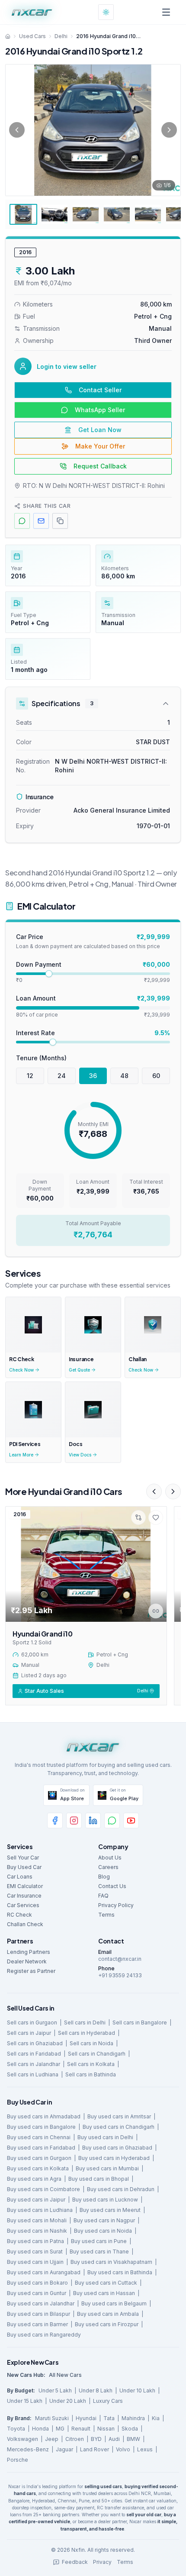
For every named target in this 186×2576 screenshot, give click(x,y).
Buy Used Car (24, 1867)
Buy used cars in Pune (99, 2241)
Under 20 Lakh (68, 2401)
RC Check (19, 1915)
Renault (81, 2429)
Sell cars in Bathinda (91, 2074)
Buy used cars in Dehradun (121, 2189)
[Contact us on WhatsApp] (112, 1821)
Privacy (102, 2562)
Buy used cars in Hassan (104, 2293)
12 (30, 1076)
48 (124, 1076)
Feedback (75, 2562)
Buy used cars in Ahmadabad (44, 2116)
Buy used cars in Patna (35, 2241)
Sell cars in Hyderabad (87, 2033)
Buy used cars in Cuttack (106, 2283)
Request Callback (100, 466)
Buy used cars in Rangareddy (44, 2335)
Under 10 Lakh (137, 2390)
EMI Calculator (25, 1886)
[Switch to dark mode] (106, 12)
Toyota (16, 2429)
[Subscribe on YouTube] (131, 1821)
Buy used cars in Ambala (108, 2314)
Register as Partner (31, 1971)
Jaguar (64, 2449)
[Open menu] (166, 12)
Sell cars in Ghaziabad (35, 2043)
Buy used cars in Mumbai (107, 2168)
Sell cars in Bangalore (140, 2022)
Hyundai (86, 2418)
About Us (110, 1858)
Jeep (52, 2439)
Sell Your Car (23, 1858)
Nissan (106, 2429)
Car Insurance (24, 1896)
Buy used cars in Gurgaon (39, 2158)
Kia (156, 2418)
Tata (109, 2418)
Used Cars (32, 36)
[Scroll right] (173, 1491)
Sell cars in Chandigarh (97, 2054)
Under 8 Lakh (96, 2390)
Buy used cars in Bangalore (41, 2127)
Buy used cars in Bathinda (120, 2272)
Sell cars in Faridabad (34, 2054)
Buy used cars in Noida (103, 2231)
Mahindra (133, 2418)
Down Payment (39, 964)
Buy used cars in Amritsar (119, 2116)
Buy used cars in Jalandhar (41, 2303)
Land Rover (95, 2449)
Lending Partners (29, 1952)
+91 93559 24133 (120, 1975)
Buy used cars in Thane (99, 2252)
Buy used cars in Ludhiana (40, 2210)
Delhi (61, 36)
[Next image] (169, 130)
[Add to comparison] (138, 1517)
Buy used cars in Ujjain (35, 2262)
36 (93, 1076)
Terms (106, 1915)
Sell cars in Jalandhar (34, 2064)
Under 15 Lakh (25, 2401)
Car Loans (20, 1877)
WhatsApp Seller (100, 410)
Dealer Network (27, 1961)
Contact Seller (100, 390)
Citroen (75, 2439)
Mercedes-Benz (28, 2449)
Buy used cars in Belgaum (114, 2303)
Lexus (145, 2449)
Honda (40, 2429)
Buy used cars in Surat (35, 2252)
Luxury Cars (108, 2401)
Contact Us (112, 1886)
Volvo (123, 2449)
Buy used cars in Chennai (39, 2137)
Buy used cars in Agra (34, 2179)
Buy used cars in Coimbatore (43, 2189)
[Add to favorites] (156, 1517)
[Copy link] (156, 1611)
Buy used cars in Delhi (105, 2137)
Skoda (130, 2429)
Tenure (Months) (41, 1058)
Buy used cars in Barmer (37, 2324)
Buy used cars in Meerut (110, 2210)
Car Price (30, 937)
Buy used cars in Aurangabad (44, 2272)
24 (62, 1076)
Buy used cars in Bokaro (37, 2283)
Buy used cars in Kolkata (38, 2168)
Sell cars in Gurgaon (32, 2022)
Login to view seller (67, 366)
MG (60, 2429)
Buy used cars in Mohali (37, 2220)
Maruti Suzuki (52, 2418)
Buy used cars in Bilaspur (38, 2314)
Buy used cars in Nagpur (104, 2220)
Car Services (23, 1905)
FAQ (103, 1896)
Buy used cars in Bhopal (99, 2179)
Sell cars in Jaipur (29, 2033)
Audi (114, 2439)
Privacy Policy (116, 1905)
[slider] (49, 974)
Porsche (18, 2460)
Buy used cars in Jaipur (36, 2200)
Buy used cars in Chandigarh (119, 2127)
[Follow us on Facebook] (55, 1821)
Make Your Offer (100, 446)
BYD (96, 2439)
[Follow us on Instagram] (74, 1821)
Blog (104, 1877)
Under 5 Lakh (55, 2390)
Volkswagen (22, 2439)
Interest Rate (35, 1033)
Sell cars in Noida (91, 2043)
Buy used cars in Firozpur (107, 2324)
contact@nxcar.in (120, 1959)
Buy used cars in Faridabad (41, 2148)
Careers (108, 1867)
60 (156, 1076)
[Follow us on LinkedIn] (93, 1821)
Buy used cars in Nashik (37, 2231)
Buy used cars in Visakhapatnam (111, 2262)
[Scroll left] (154, 1491)
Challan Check (25, 1924)
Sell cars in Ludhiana (33, 2074)
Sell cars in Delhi (85, 2022)
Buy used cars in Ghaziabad (117, 2148)
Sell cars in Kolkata (91, 2064)
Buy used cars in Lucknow (105, 2200)
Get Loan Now (100, 430)
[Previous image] (17, 130)
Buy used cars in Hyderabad (114, 2158)
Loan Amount (36, 998)
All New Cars (65, 2375)
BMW (133, 2439)
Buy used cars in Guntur (37, 2293)
